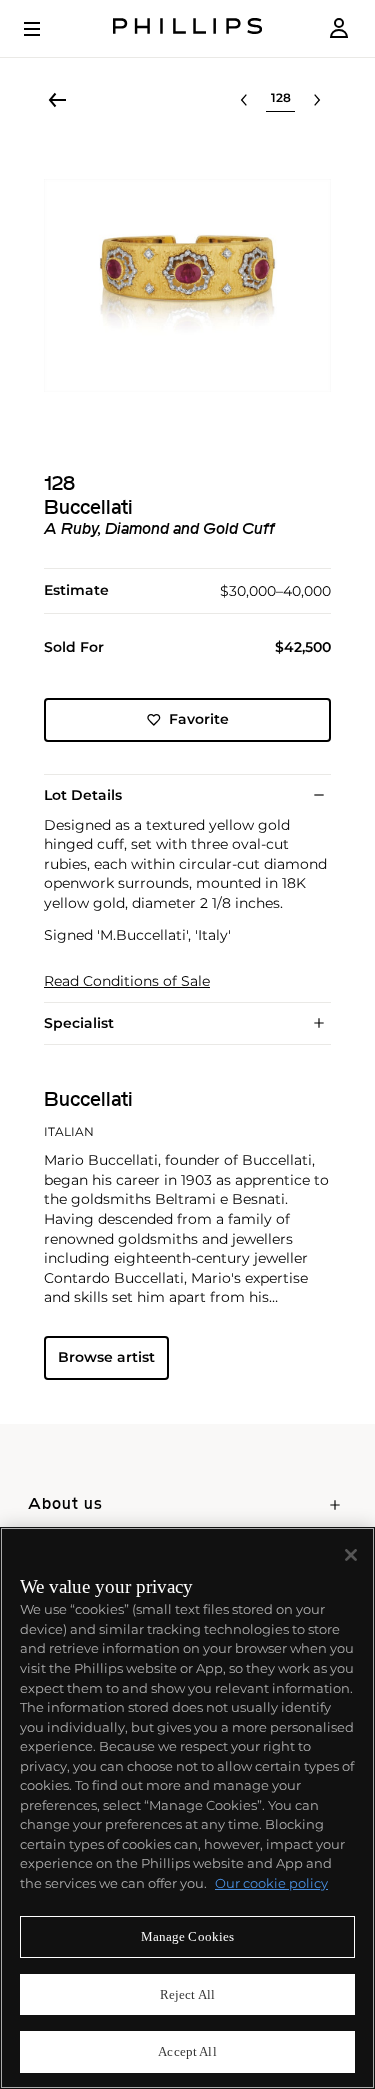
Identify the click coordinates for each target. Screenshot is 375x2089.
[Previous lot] (244, 100)
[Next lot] (317, 100)
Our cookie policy (271, 1883)
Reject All (187, 1994)
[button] (187, 285)
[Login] (339, 28)
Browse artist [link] (106, 1357)
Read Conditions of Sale (127, 981)
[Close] (351, 1555)
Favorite (199, 719)
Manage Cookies (188, 1936)
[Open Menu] (46, 29)
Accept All (187, 2051)
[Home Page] (188, 28)
